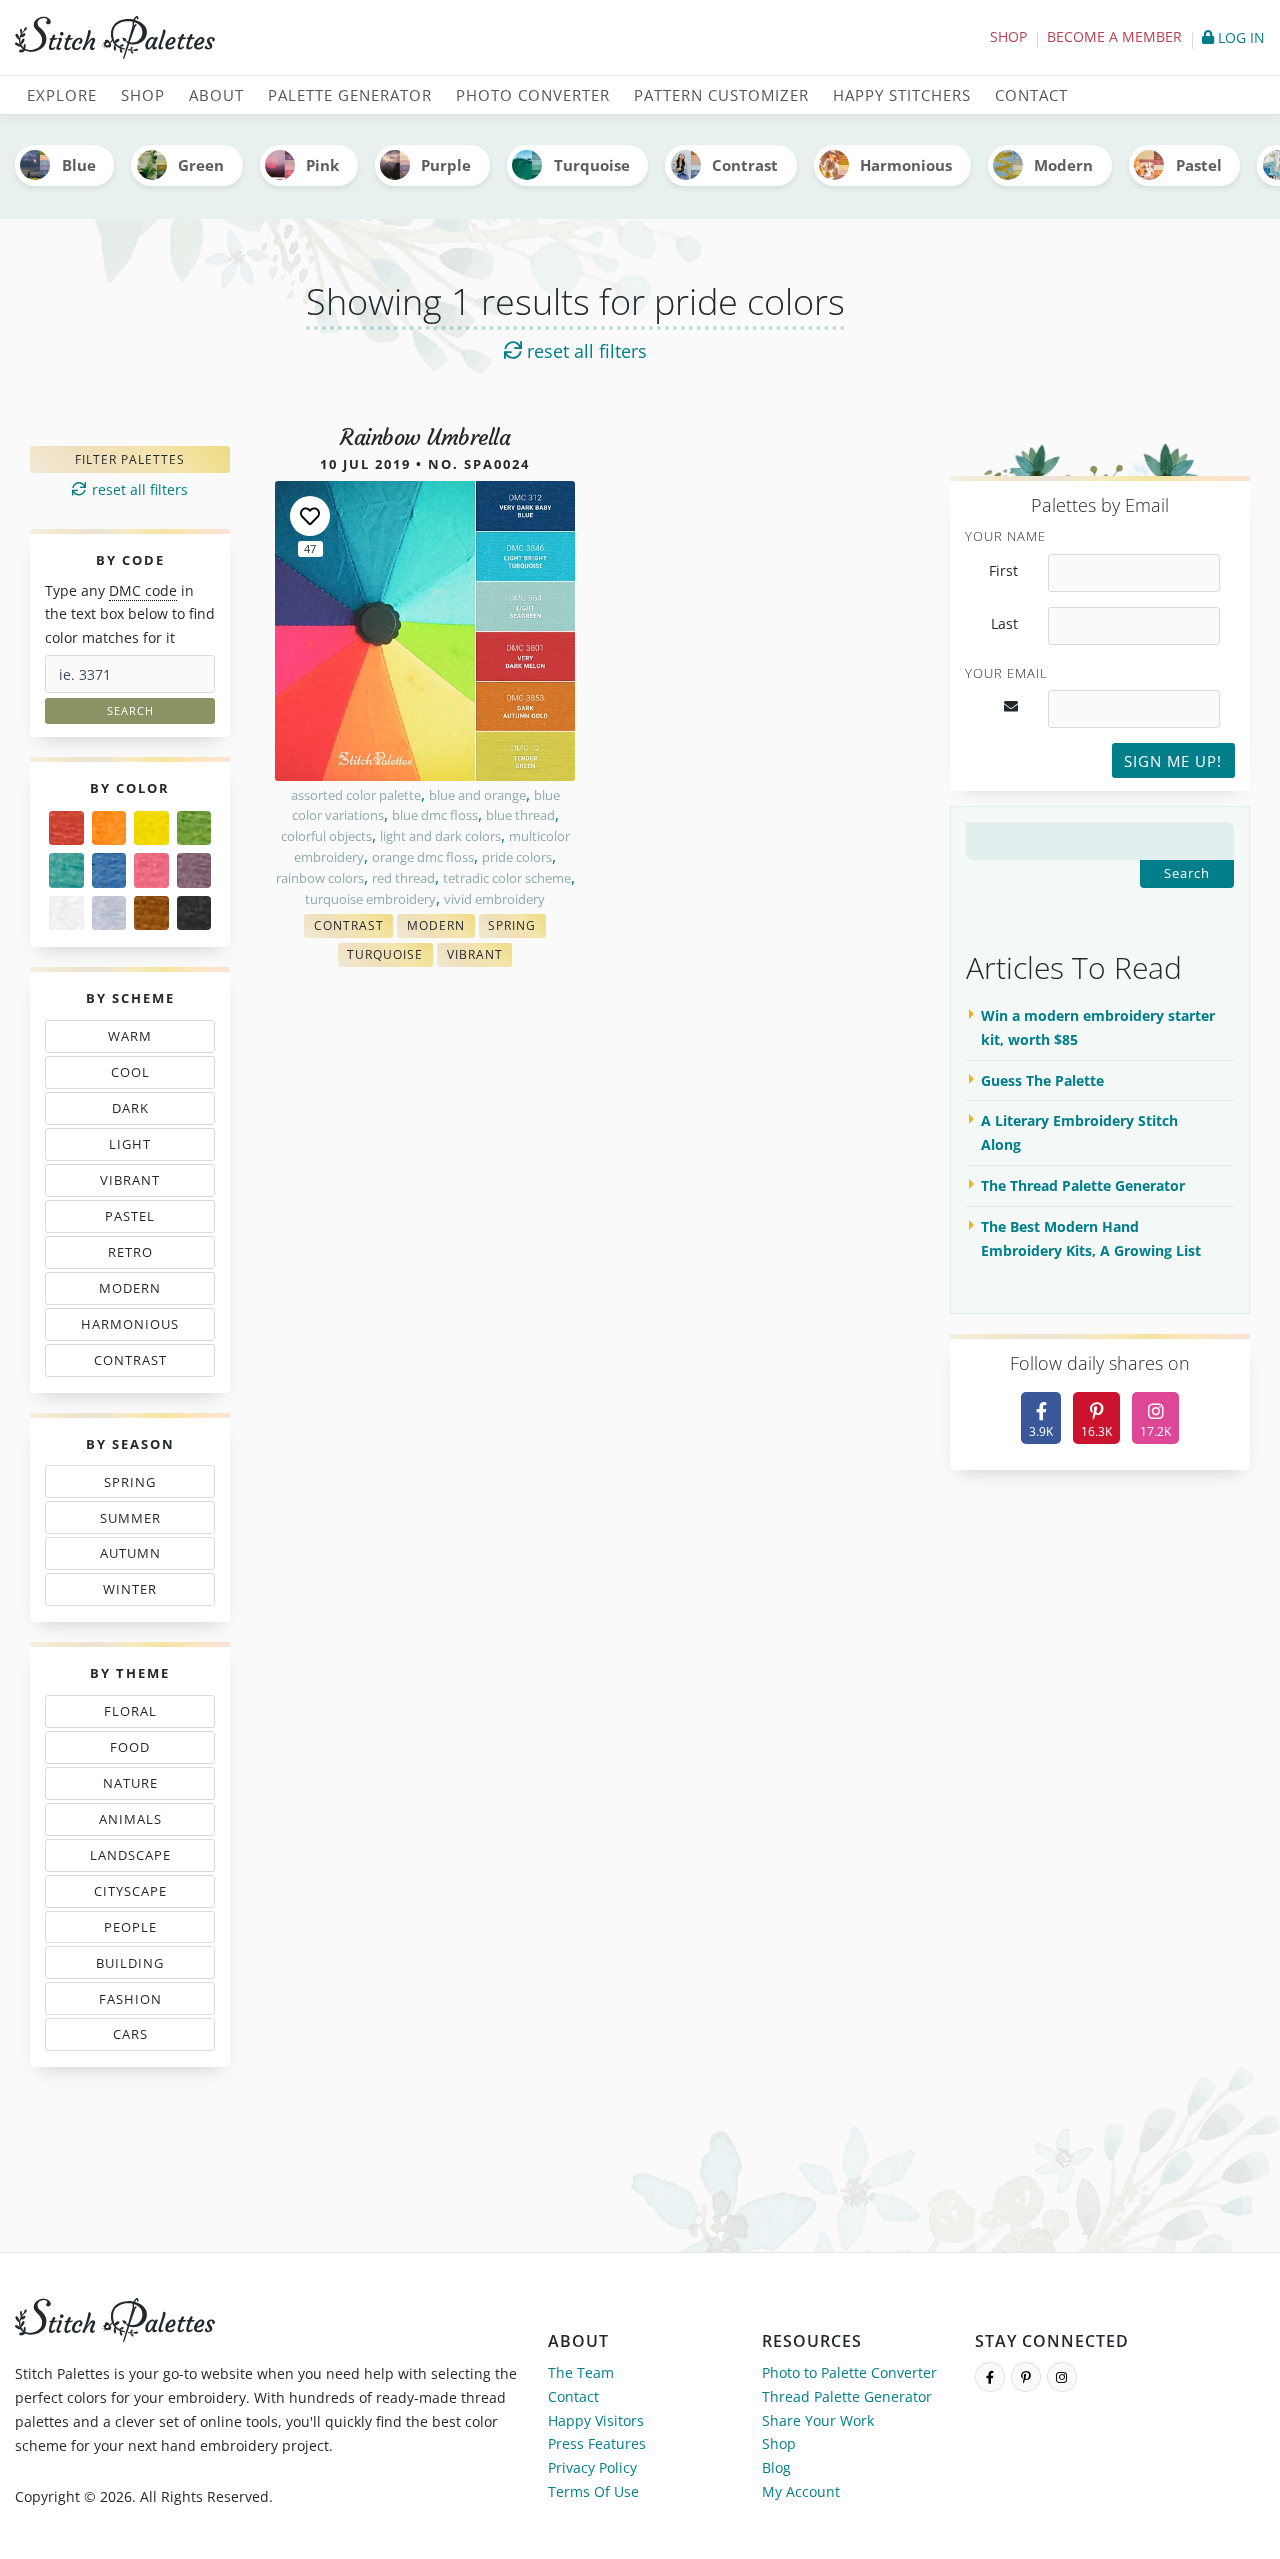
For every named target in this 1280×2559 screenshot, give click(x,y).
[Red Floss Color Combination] (66, 828)
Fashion (135, 2002)
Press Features (597, 2443)
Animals (135, 1823)
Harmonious (906, 165)
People (125, 1931)
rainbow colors (320, 878)
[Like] (310, 516)
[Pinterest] (1026, 2377)
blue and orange (477, 795)
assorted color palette (356, 795)
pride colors (517, 857)
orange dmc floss (423, 857)
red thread (403, 878)
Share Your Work (818, 2420)
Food (135, 1751)
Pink (322, 165)
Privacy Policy (592, 2467)
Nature (135, 1787)
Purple (446, 165)
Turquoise (592, 165)
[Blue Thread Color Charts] (109, 870)
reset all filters (584, 351)
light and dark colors (440, 836)
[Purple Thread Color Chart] (194, 870)
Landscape (133, 1859)
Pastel (1199, 165)
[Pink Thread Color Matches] (151, 870)
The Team (581, 2372)
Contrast (745, 165)
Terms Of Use (593, 2491)
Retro (135, 1256)
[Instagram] (1062, 2377)
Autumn (135, 1557)
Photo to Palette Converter (849, 2372)
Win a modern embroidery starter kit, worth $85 (1098, 1027)
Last (1004, 624)
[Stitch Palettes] (320, 38)
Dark (135, 1112)
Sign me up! (1173, 761)
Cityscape (135, 1895)
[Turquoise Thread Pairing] (66, 870)
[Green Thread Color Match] (194, 828)
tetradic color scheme (507, 878)
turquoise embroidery (370, 899)
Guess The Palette (1042, 1080)
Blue (79, 165)
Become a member (1114, 36)
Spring (135, 1485)
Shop (1008, 36)
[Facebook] (990, 2377)
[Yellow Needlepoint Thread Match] (151, 828)
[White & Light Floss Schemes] (66, 913)
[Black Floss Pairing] (194, 913)
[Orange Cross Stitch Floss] (109, 828)
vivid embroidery (494, 899)
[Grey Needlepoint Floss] (109, 913)
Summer (135, 1521)
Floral (135, 1715)
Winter (132, 1593)
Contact (573, 2396)
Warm (135, 1040)
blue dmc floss (435, 815)
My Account (801, 2491)
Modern (1063, 165)
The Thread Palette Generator (1083, 1185)
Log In (1239, 37)
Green (201, 165)
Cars (125, 2038)
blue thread (520, 815)
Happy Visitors (596, 2420)
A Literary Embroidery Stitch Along (1079, 1132)
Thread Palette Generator (847, 2396)
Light (135, 1148)
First (1003, 571)
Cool (135, 1076)
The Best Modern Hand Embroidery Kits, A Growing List (1091, 1238)
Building (135, 1966)
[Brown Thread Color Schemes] (151, 913)
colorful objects (326, 836)
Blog (776, 2467)
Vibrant (135, 1184)
